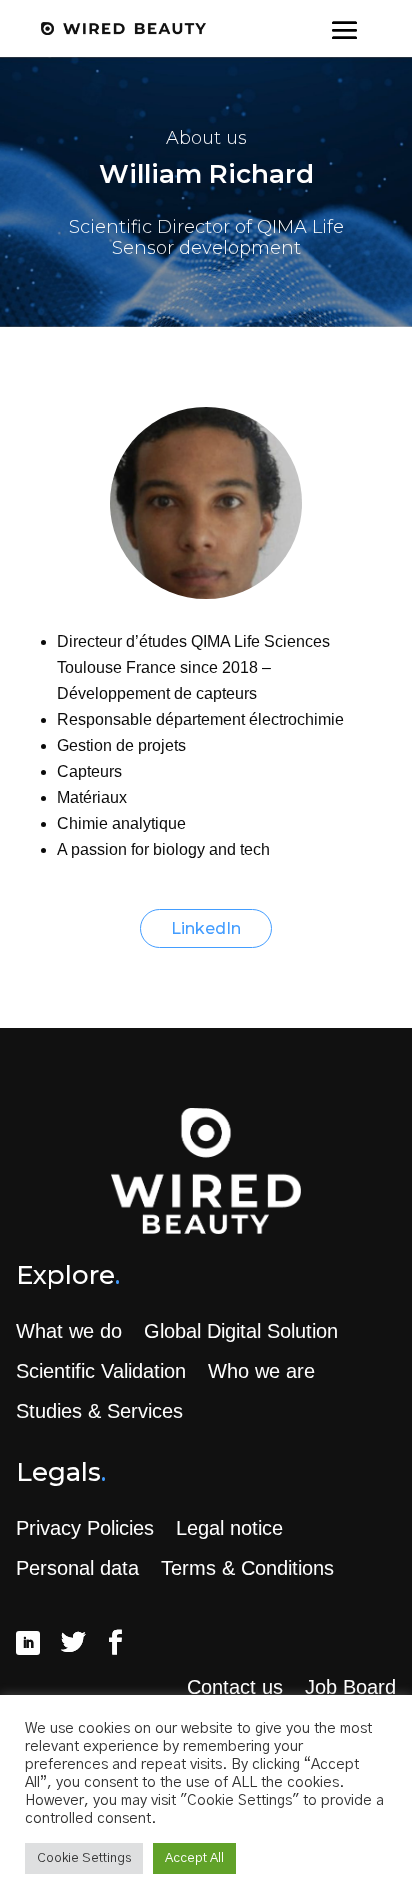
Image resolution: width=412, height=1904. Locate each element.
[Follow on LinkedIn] (28, 1643)
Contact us (235, 1687)
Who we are (261, 1371)
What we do (69, 1331)
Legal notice (229, 1528)
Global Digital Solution (241, 1331)
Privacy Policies (85, 1528)
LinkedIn (206, 928)
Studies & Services (99, 1411)
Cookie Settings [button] (84, 1858)
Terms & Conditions (247, 1568)
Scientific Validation (101, 1371)
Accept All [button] (194, 1858)
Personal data (77, 1568)
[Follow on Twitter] (73, 1643)
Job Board (350, 1687)
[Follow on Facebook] (115, 1643)
